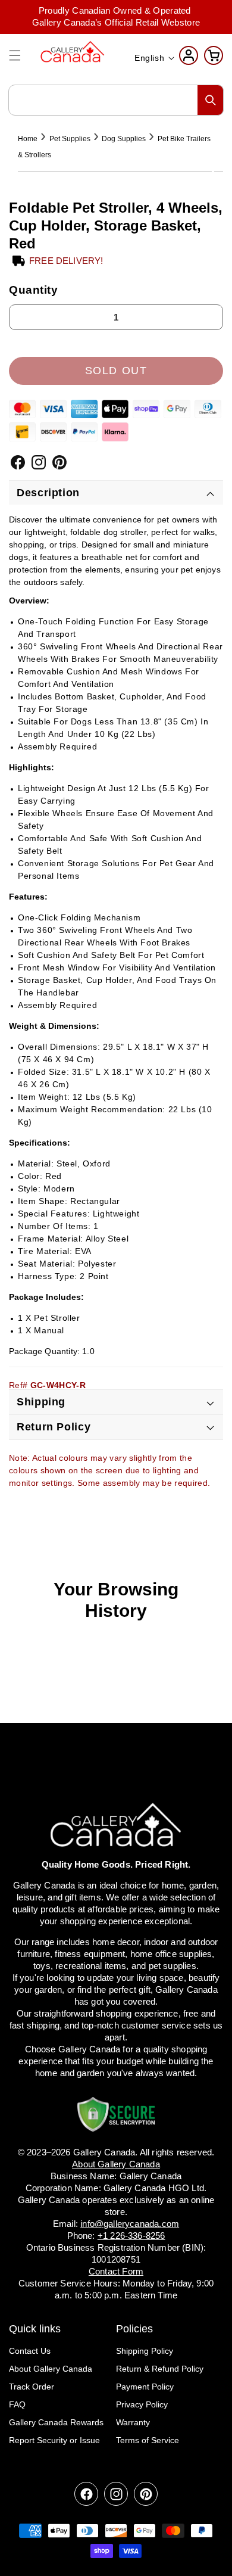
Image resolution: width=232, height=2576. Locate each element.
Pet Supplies (70, 139)
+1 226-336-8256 (131, 2236)
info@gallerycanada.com (130, 2224)
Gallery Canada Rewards (56, 2422)
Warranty (133, 2422)
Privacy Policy (142, 2404)
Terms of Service (148, 2440)
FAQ (17, 2404)
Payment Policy (145, 2387)
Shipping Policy (145, 2351)
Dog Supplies (124, 139)
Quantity (34, 290)
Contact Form (116, 2271)
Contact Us (30, 2351)
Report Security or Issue (54, 2440)
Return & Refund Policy (160, 2369)
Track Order (32, 2387)
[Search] (211, 100)
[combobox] (116, 100)
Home (28, 139)
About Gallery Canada (51, 2369)
